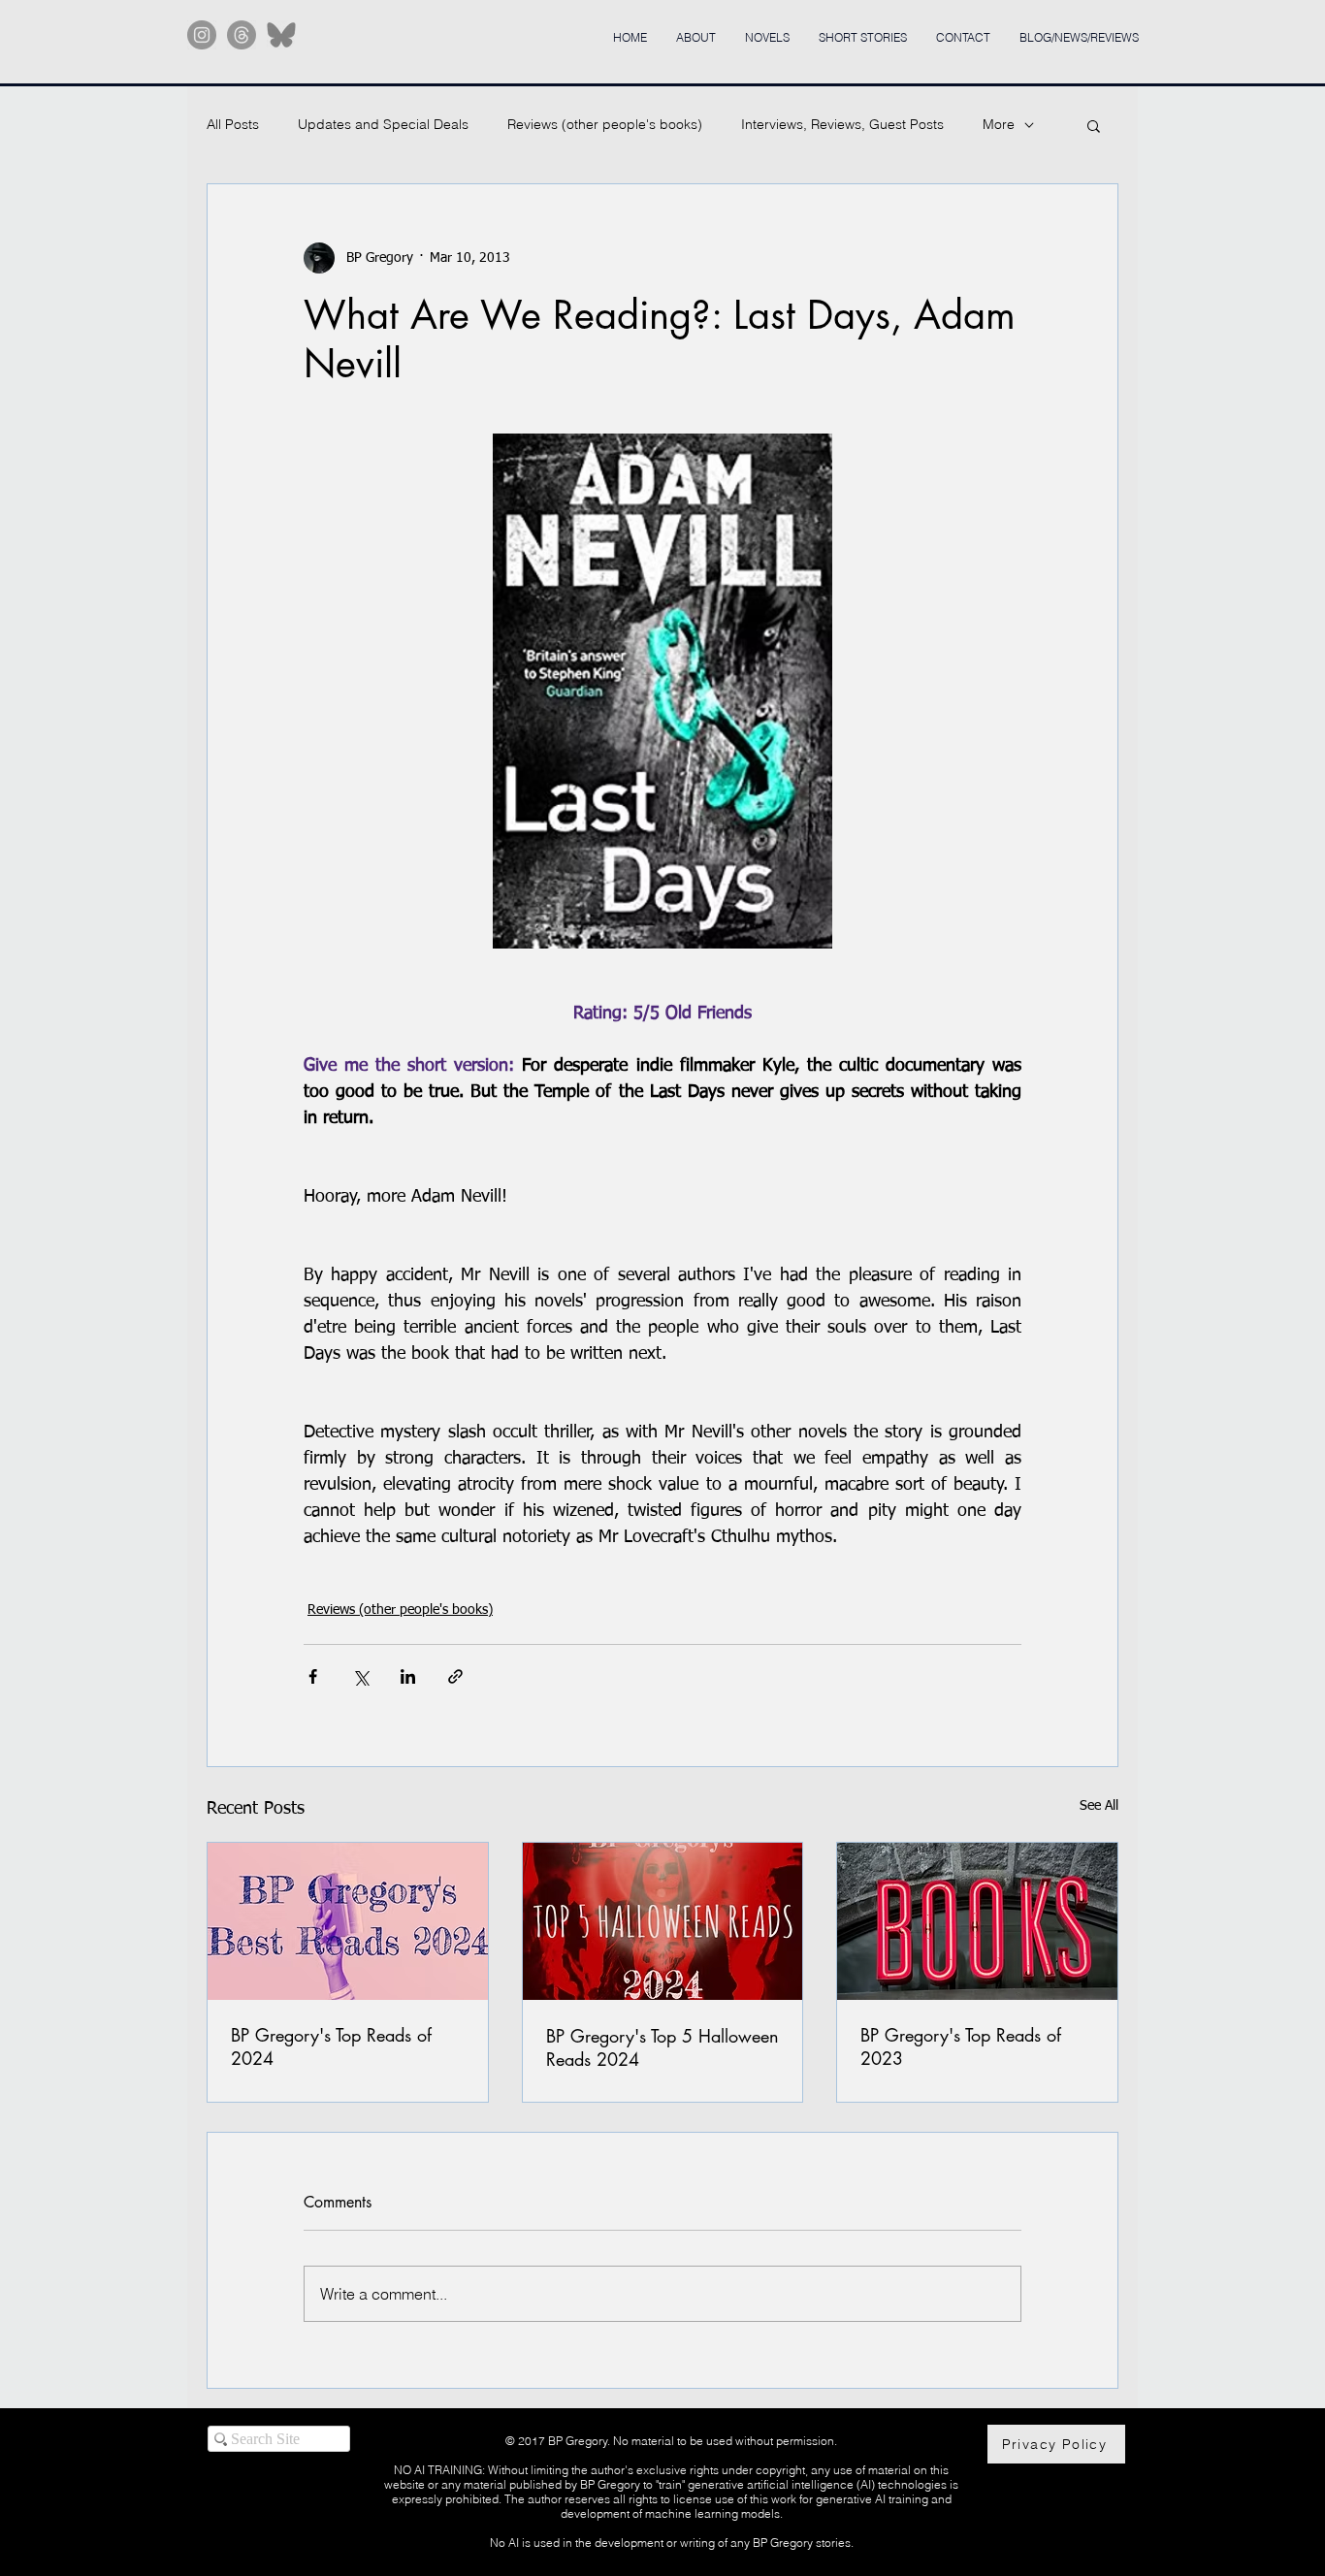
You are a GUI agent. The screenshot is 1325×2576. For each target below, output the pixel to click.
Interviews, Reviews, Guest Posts (842, 124)
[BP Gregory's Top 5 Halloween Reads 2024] (663, 1921)
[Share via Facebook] (313, 1676)
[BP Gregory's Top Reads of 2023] (977, 1921)
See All (1099, 1806)
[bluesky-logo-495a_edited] (281, 35)
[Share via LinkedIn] (408, 1676)
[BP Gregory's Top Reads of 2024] (348, 1921)
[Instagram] (202, 35)
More (999, 124)
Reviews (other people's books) (605, 124)
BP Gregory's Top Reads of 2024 (331, 2046)
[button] (1094, 125)
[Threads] (242, 35)
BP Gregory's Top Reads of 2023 (961, 2046)
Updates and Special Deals (383, 124)
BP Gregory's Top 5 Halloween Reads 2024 (662, 2047)
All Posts (233, 124)
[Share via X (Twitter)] (360, 1676)
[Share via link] (455, 1676)
